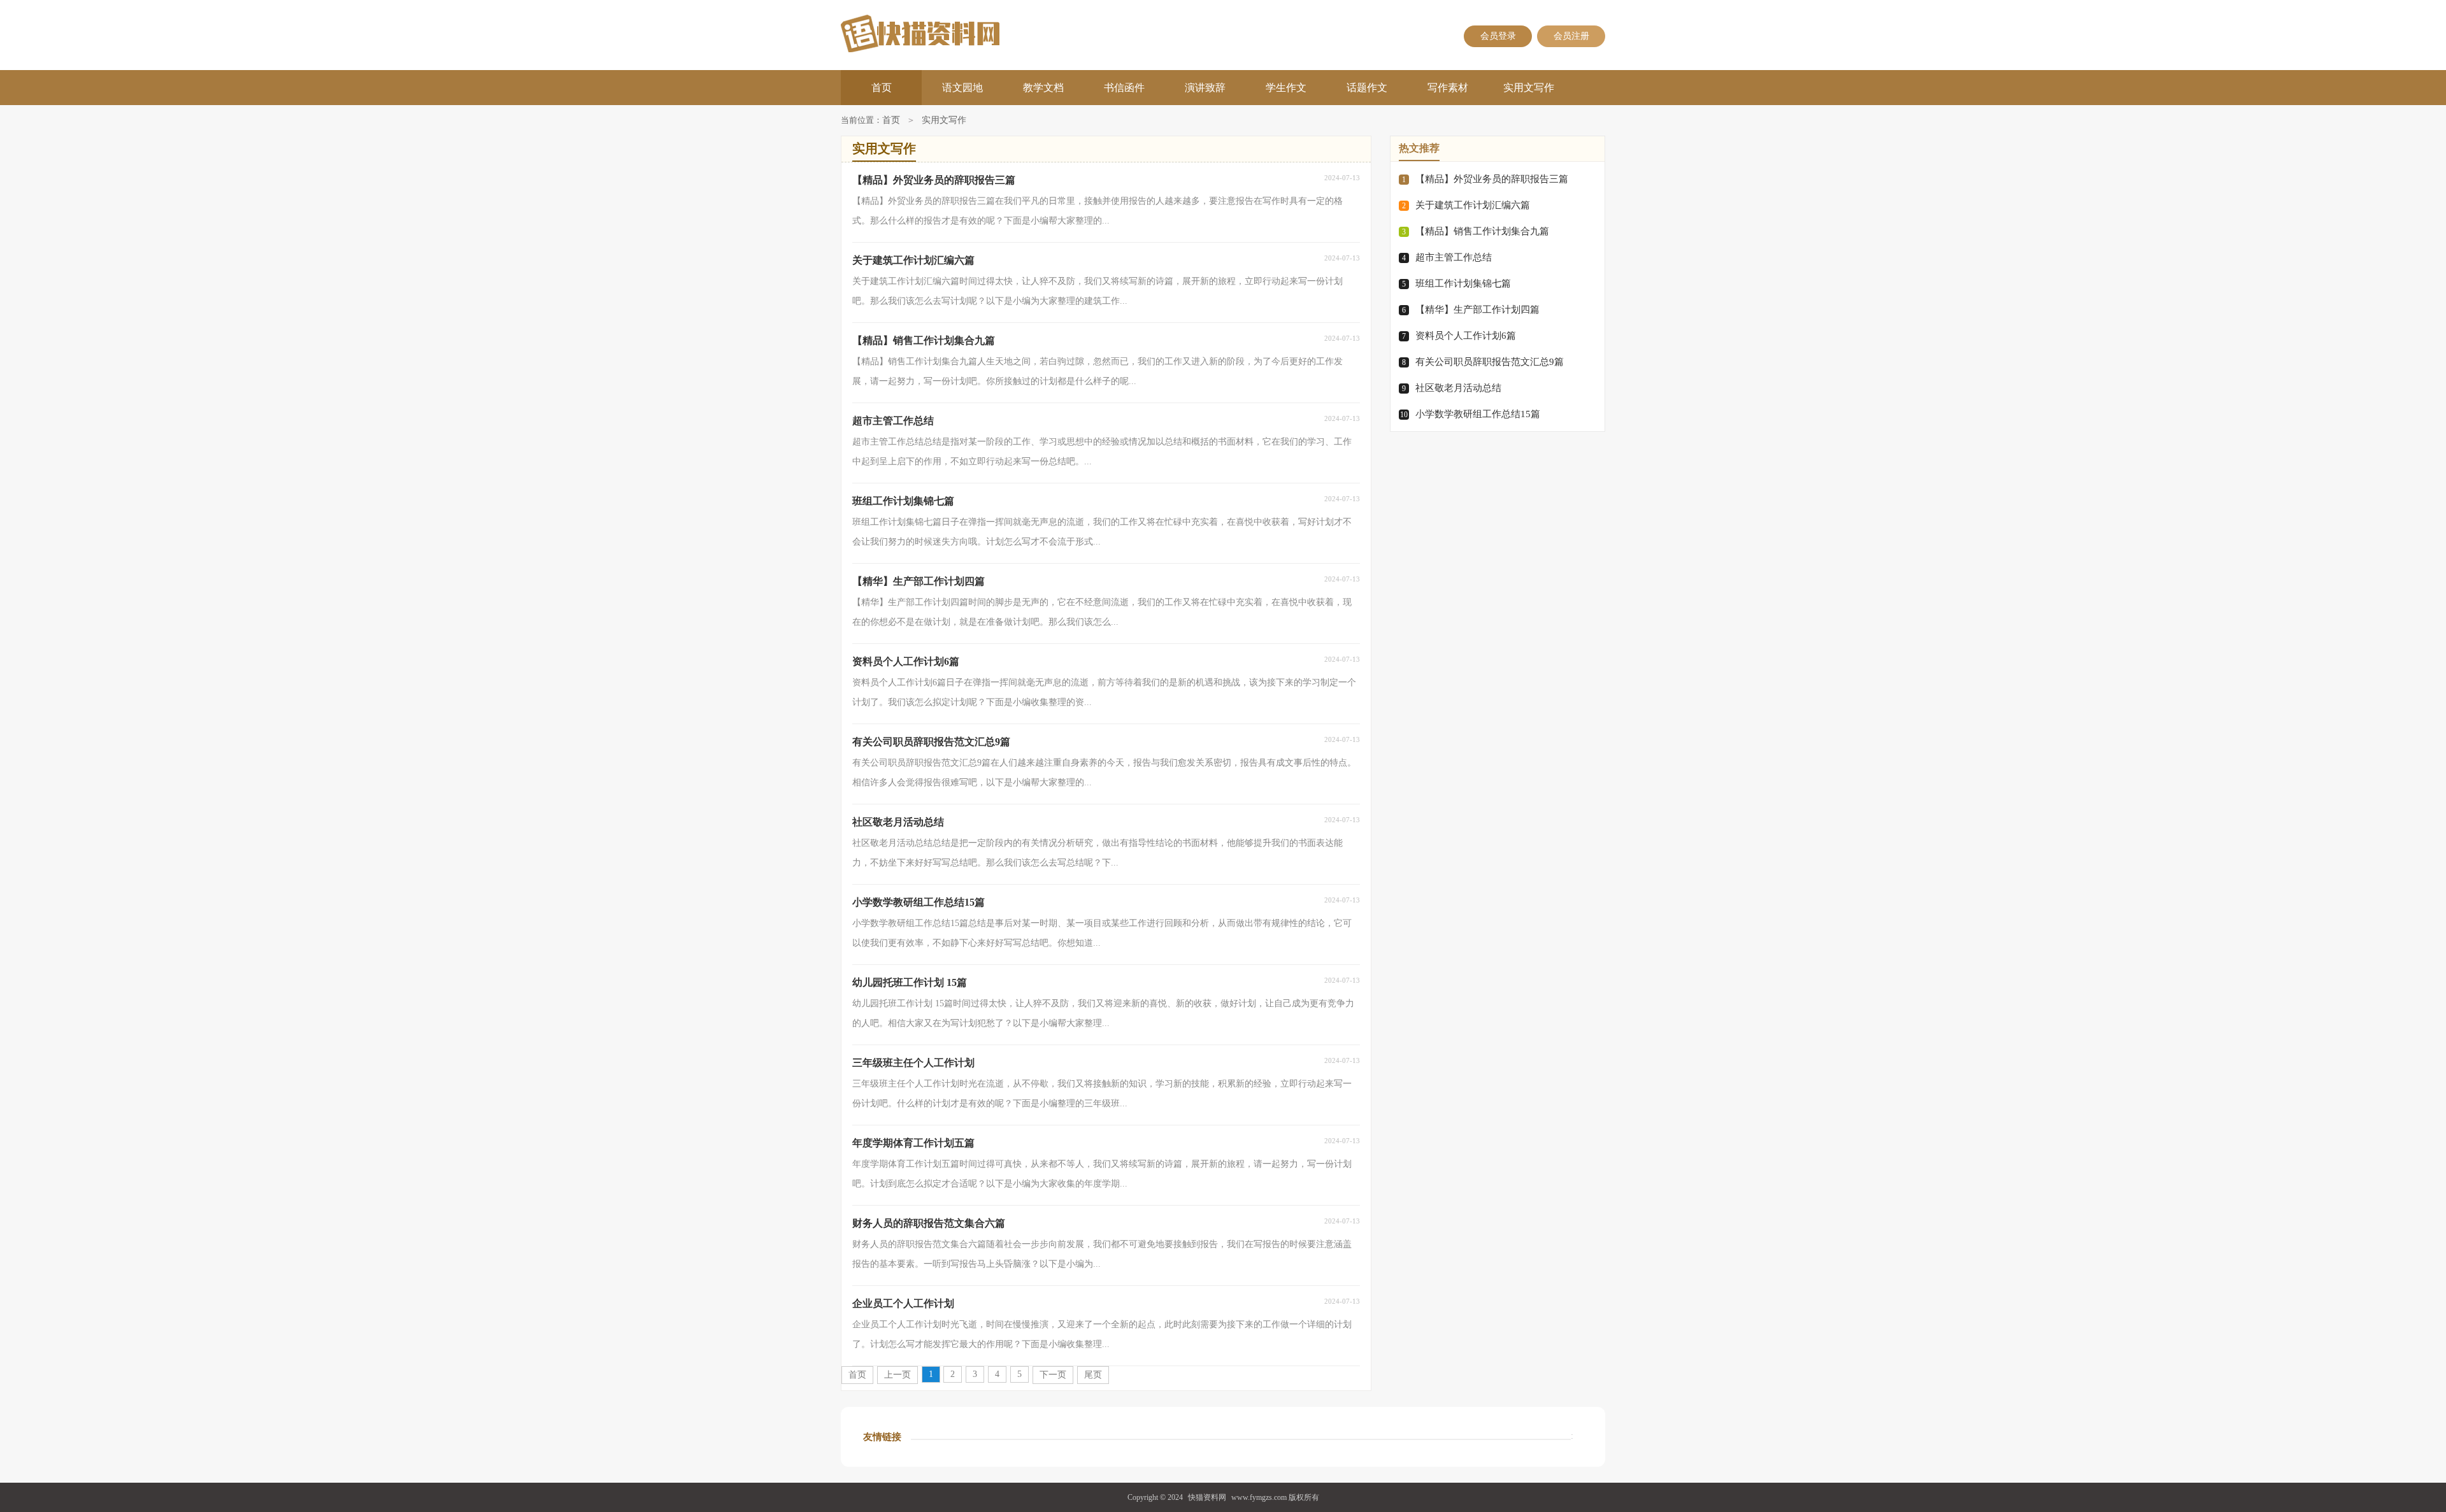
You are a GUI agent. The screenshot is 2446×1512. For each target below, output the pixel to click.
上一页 (898, 1375)
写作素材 (1448, 88)
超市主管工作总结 (1454, 257)
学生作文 (1286, 88)
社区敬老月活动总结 (1458, 388)
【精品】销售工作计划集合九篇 (1482, 231)
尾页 (1093, 1375)
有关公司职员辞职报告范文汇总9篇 (1490, 362)
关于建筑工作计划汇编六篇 (1473, 205)
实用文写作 (1529, 88)
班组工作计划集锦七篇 (1463, 283)
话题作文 (1367, 88)
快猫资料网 (1207, 1497)
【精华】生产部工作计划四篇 (1477, 310)
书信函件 (1124, 88)
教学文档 (1043, 88)
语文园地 (962, 88)
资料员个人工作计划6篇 (1466, 336)
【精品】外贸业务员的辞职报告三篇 (1492, 179)
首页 (882, 88)
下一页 (1053, 1375)
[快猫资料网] (963, 33)
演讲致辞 (1205, 88)
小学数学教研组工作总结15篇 (1478, 414)
